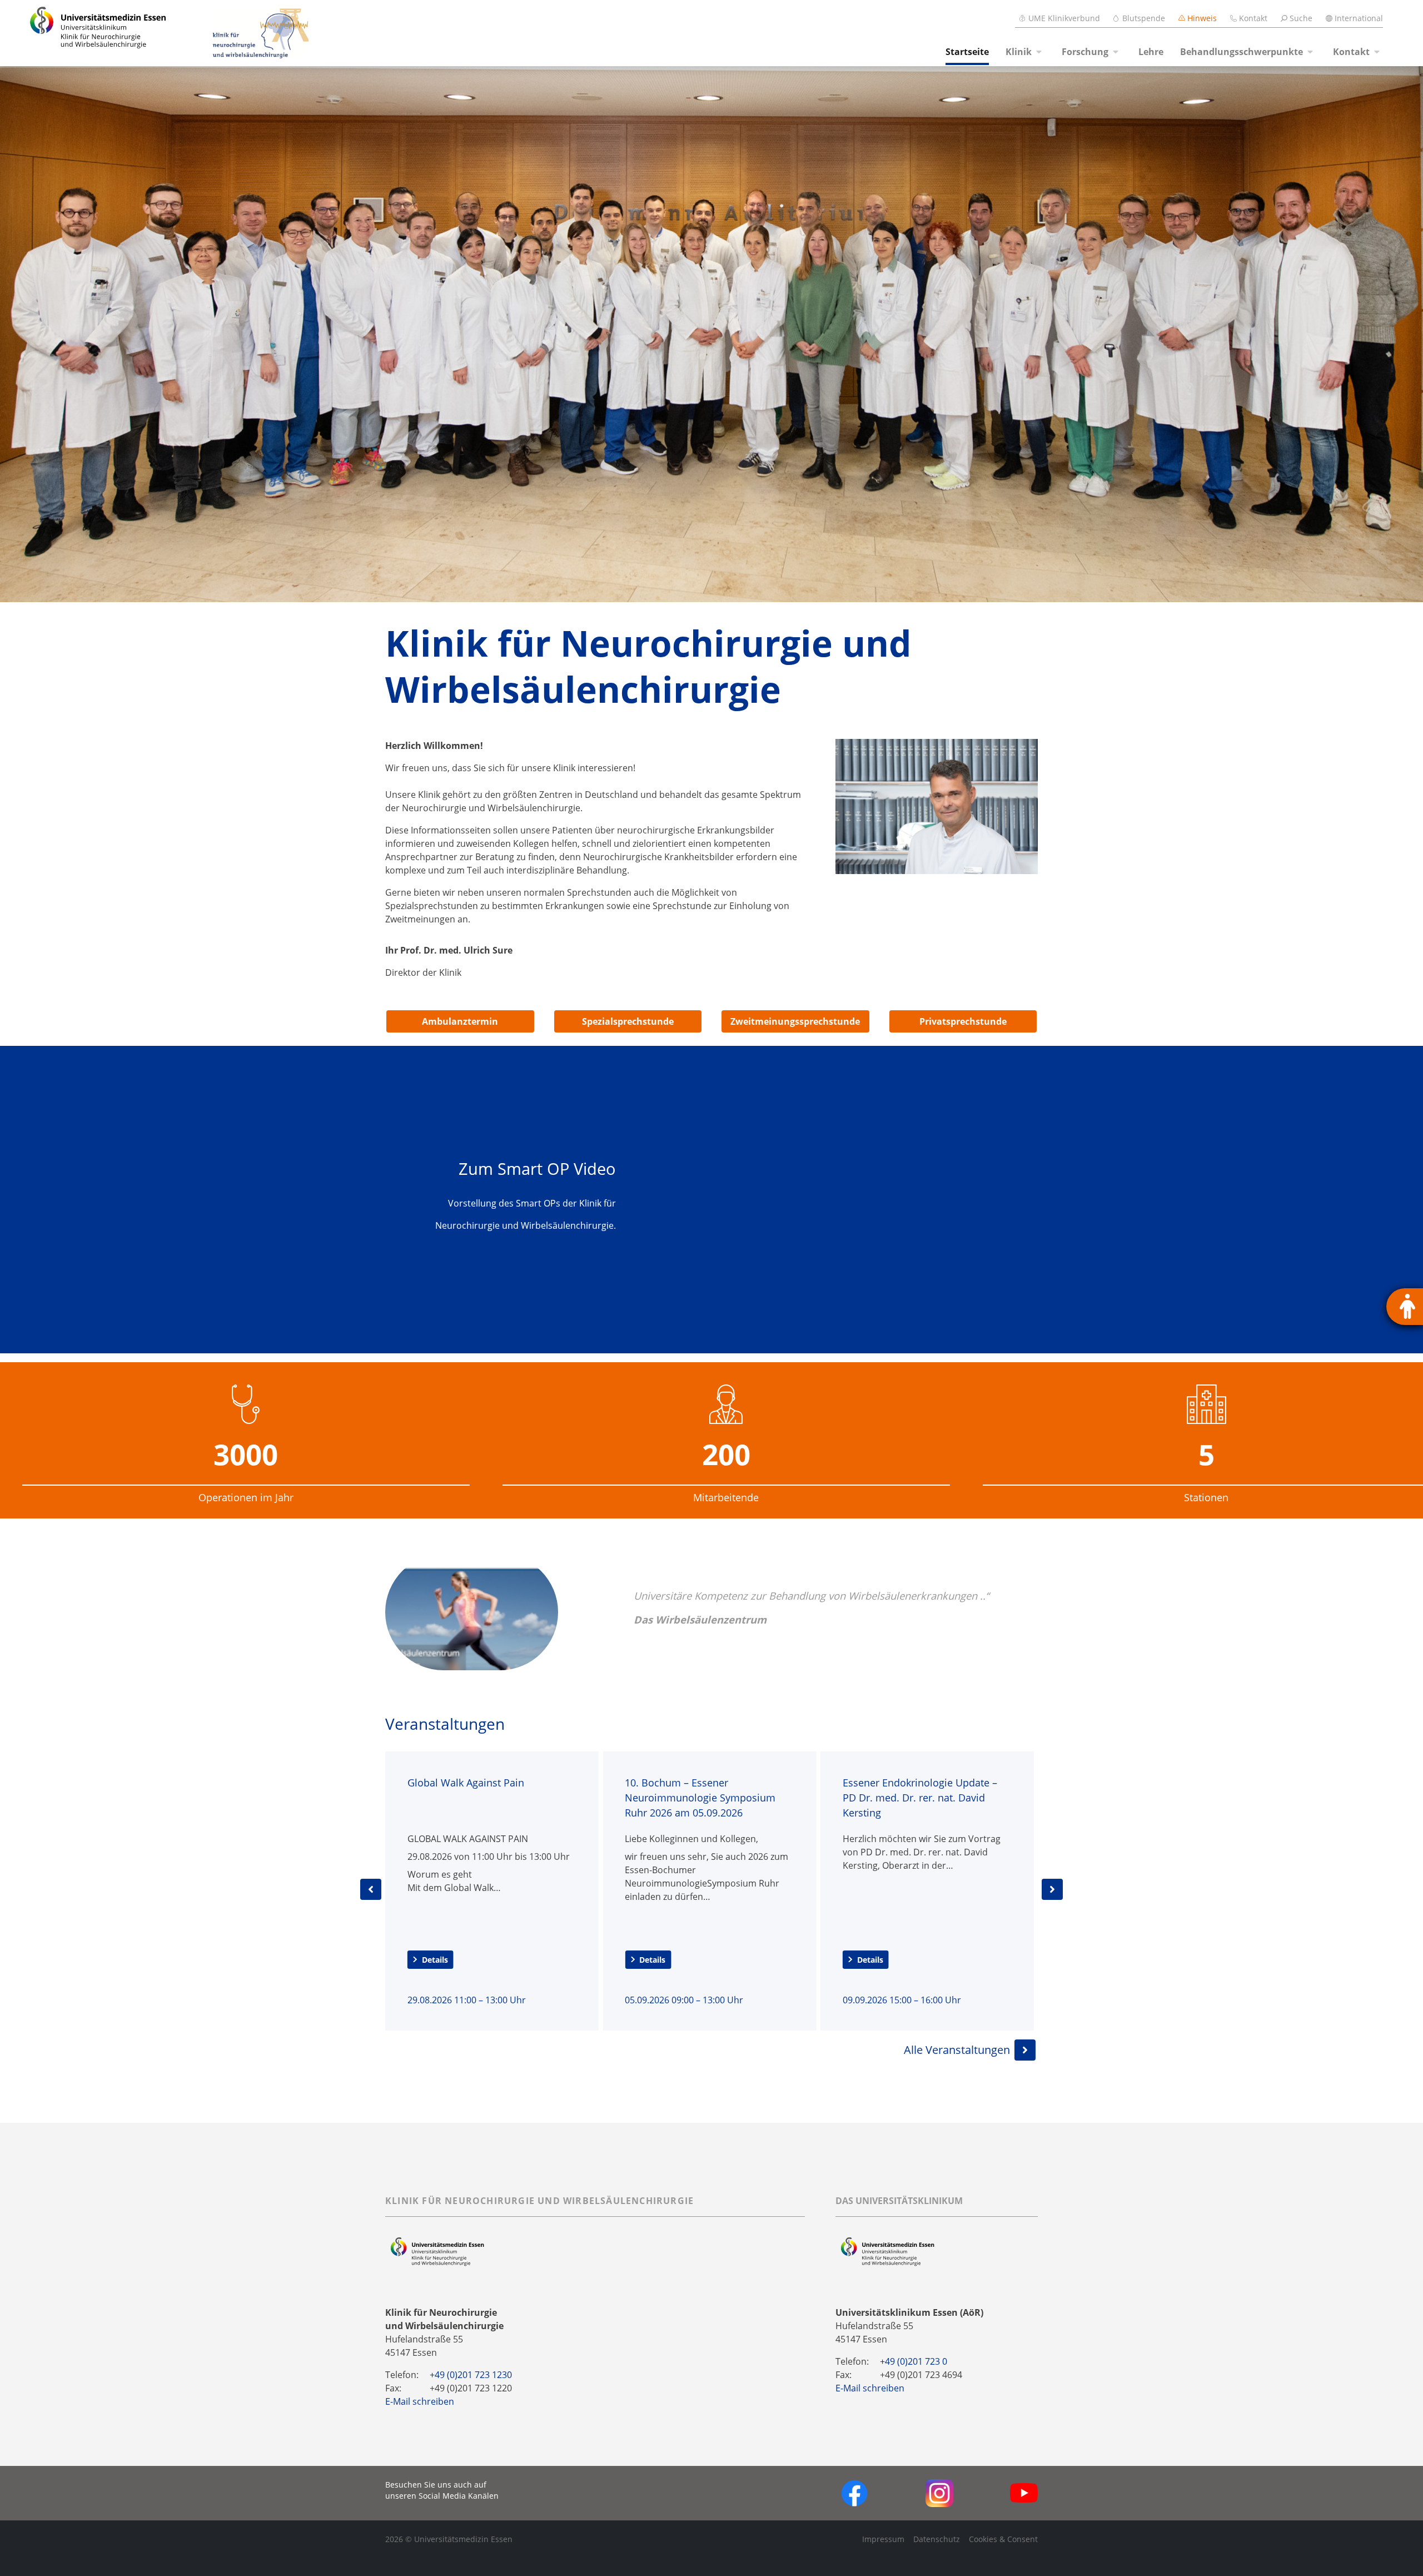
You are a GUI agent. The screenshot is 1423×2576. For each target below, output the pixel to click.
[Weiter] (1052, 1889)
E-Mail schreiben (420, 2401)
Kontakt (1253, 18)
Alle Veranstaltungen (957, 2050)
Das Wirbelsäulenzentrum (700, 1619)
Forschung (1085, 52)
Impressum (883, 2539)
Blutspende (1144, 18)
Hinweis (1202, 18)
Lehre (1151, 52)
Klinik (1019, 52)
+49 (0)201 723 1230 (471, 2375)
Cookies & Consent (1003, 2539)
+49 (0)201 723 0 (914, 2361)
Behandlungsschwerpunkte (1242, 52)
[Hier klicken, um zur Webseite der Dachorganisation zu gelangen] (887, 2251)
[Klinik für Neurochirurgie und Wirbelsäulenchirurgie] (239, 33)
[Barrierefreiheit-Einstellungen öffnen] (1405, 1307)
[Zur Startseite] (85, 33)
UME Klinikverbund (1064, 18)
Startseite (967, 52)
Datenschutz (937, 2539)
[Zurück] (371, 1889)
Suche (1301, 18)
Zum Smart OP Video (537, 1168)
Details (435, 1960)
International (1359, 18)
